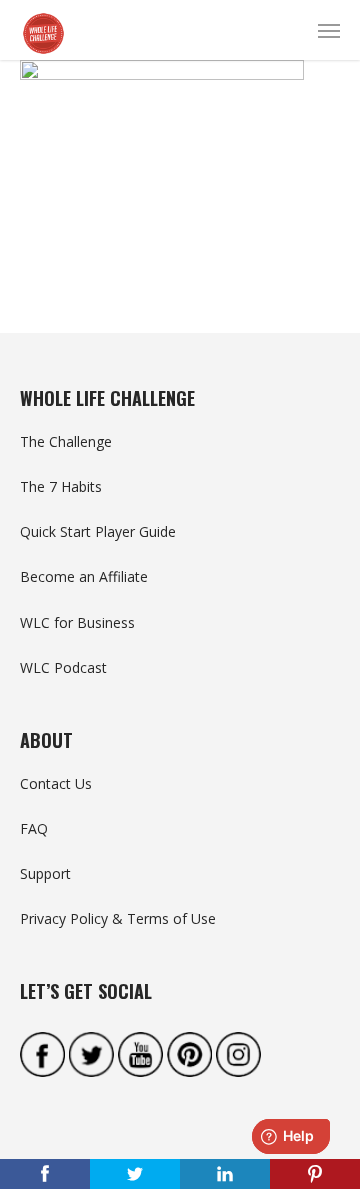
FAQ (34, 828)
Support (45, 873)
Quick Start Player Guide (98, 531)
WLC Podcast (63, 667)
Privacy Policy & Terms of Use (118, 918)
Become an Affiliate (84, 576)
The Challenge (66, 441)
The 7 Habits (61, 486)
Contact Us (56, 783)
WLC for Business (77, 622)
